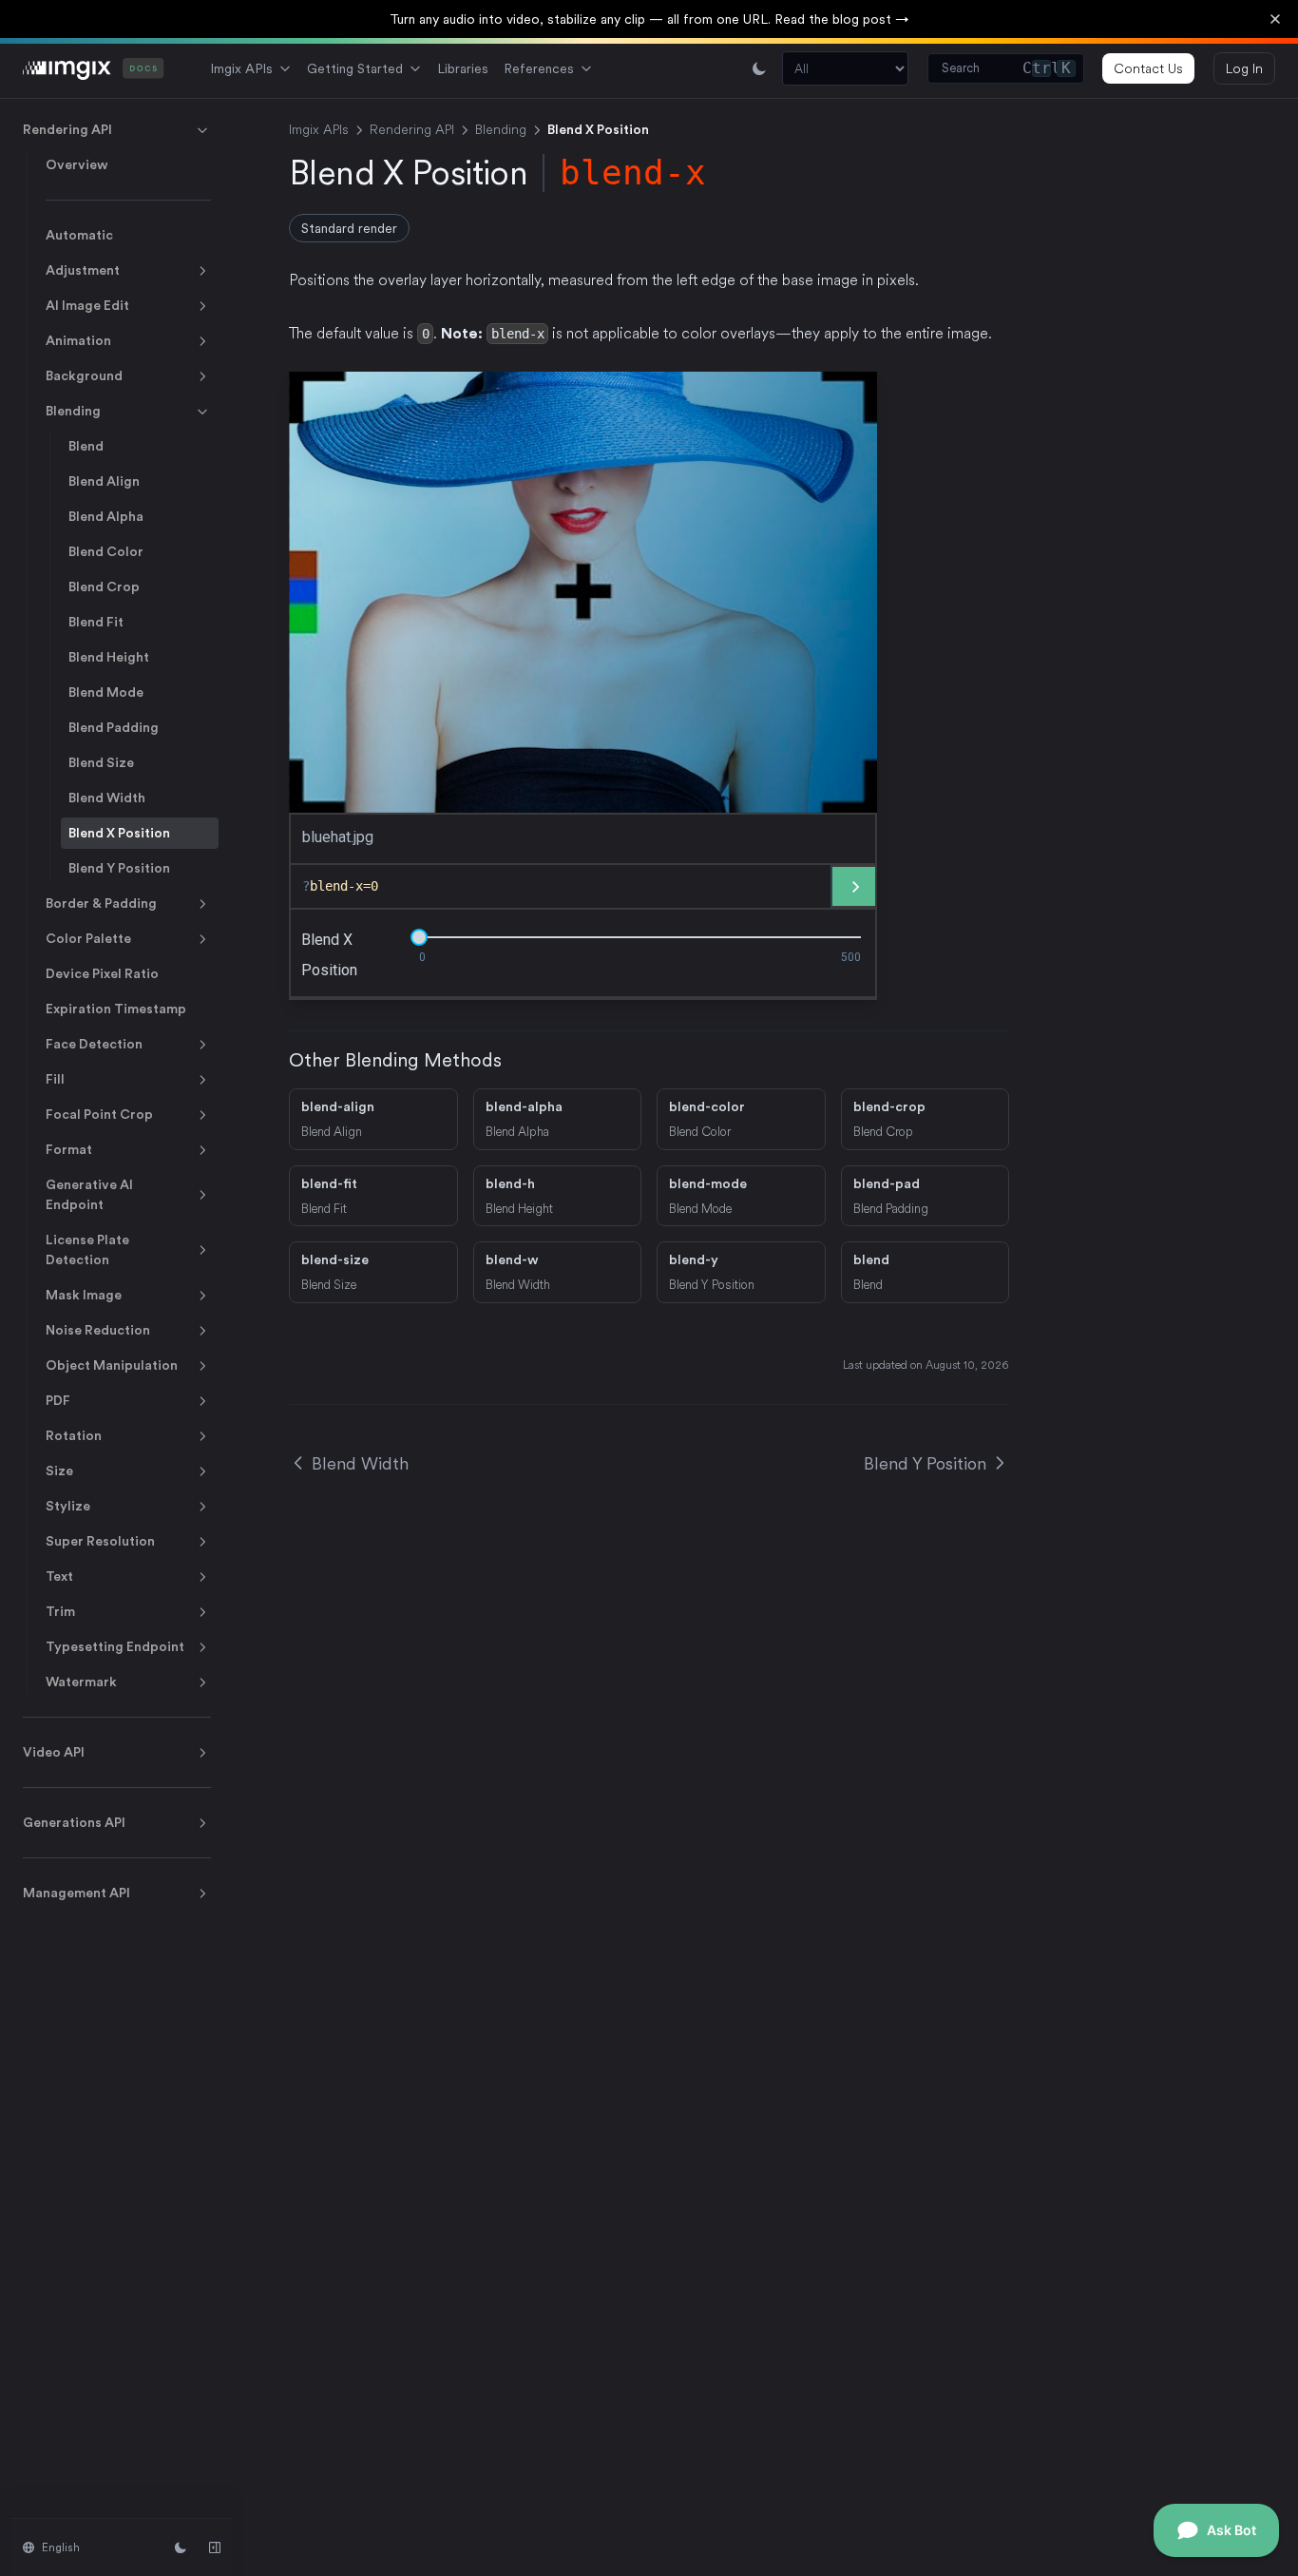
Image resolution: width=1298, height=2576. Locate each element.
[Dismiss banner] (1275, 19)
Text (59, 1576)
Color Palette (88, 938)
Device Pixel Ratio (102, 973)
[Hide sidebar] (215, 2547)
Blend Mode (106, 692)
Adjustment (83, 270)
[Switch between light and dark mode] (759, 68)
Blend (86, 446)
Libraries (463, 68)
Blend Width (107, 798)
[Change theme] (181, 2547)
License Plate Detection (87, 1250)
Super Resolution (100, 1541)
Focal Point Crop (99, 1114)
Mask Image (84, 1295)
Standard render (349, 228)
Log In (1244, 68)
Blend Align (104, 481)
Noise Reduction (98, 1330)
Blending (73, 411)
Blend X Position (119, 833)
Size (59, 1471)
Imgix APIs (241, 68)
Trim (60, 1611)
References (539, 68)
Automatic (79, 235)
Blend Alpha (106, 516)
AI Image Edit (87, 305)
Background (84, 375)
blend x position (329, 955)
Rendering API (67, 129)
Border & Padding (101, 903)
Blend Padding (114, 727)
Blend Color (106, 551)
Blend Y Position (119, 868)
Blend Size (101, 762)
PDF (58, 1400)
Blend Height (109, 657)
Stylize (68, 1506)
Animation (78, 340)
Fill (55, 1079)
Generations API (74, 1822)
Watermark (81, 1682)
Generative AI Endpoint (89, 1194)
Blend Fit (96, 622)
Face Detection (94, 1044)
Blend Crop (104, 586)
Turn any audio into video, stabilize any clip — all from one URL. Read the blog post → (649, 19)
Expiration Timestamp (116, 1009)
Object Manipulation (112, 1365)
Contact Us (1148, 68)
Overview (77, 164)
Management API (76, 1893)
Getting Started (355, 68)
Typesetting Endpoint (115, 1646)
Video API (54, 1752)
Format (69, 1149)
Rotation (74, 1435)
